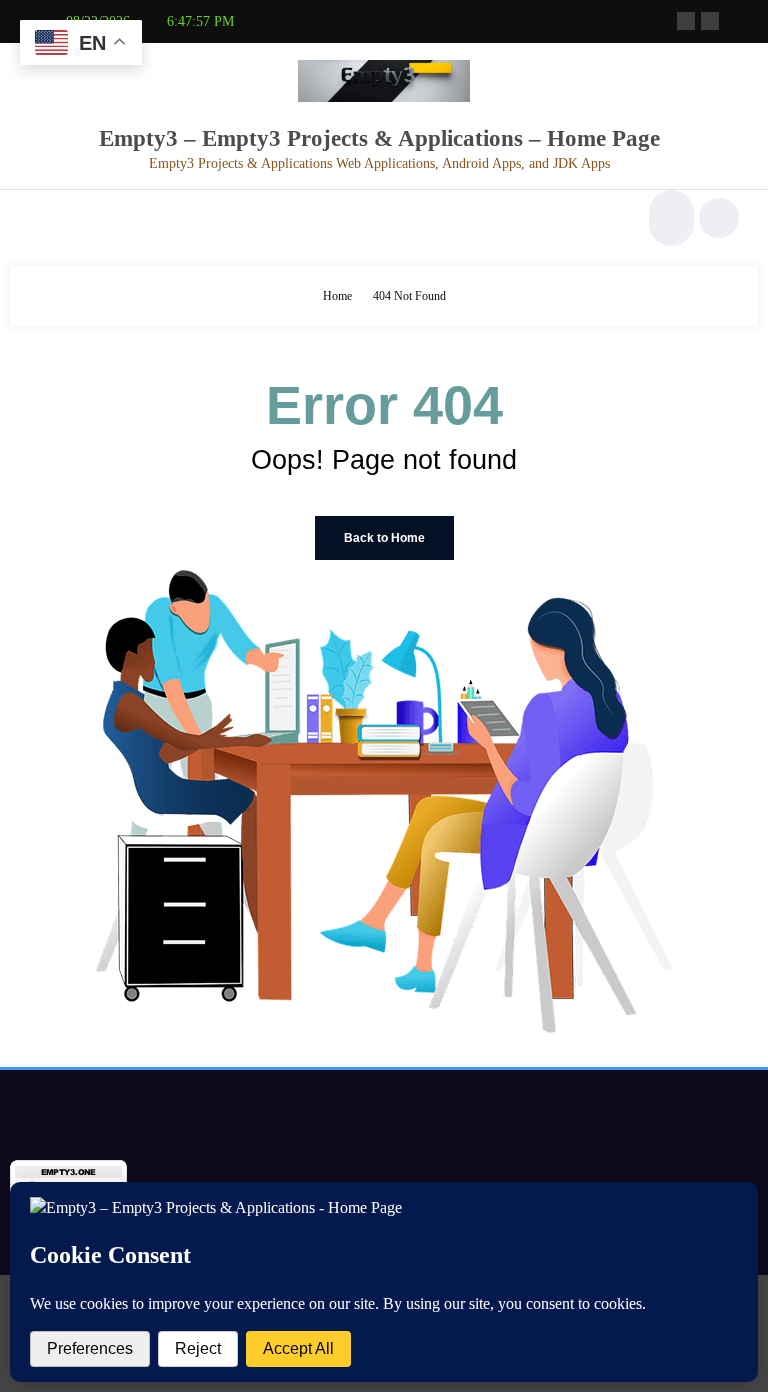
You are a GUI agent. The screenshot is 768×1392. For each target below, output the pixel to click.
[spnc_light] (719, 218)
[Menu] (38, 218)
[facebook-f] (686, 21)
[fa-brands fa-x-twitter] (710, 21)
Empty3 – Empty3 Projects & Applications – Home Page (379, 138)
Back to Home (384, 538)
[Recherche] (669, 218)
